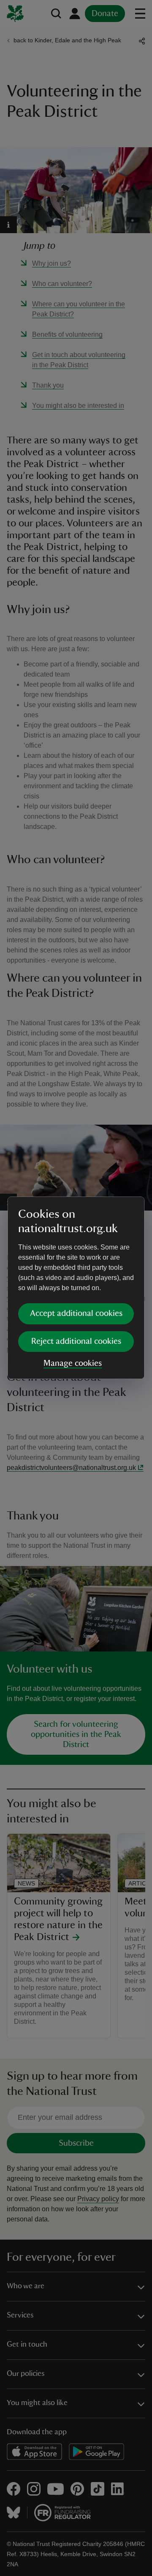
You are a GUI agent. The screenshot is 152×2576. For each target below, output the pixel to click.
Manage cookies (73, 1363)
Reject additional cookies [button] (76, 1341)
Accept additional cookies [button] (76, 1313)
